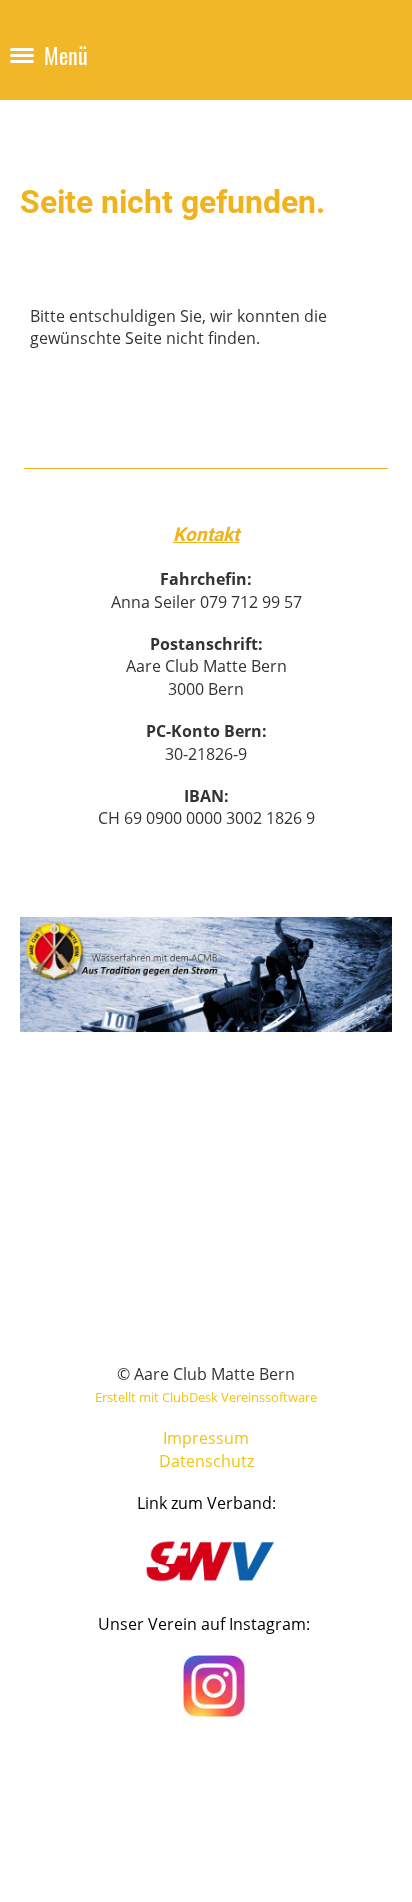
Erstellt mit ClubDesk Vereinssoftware (206, 1397)
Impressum (206, 1438)
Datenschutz (206, 1461)
